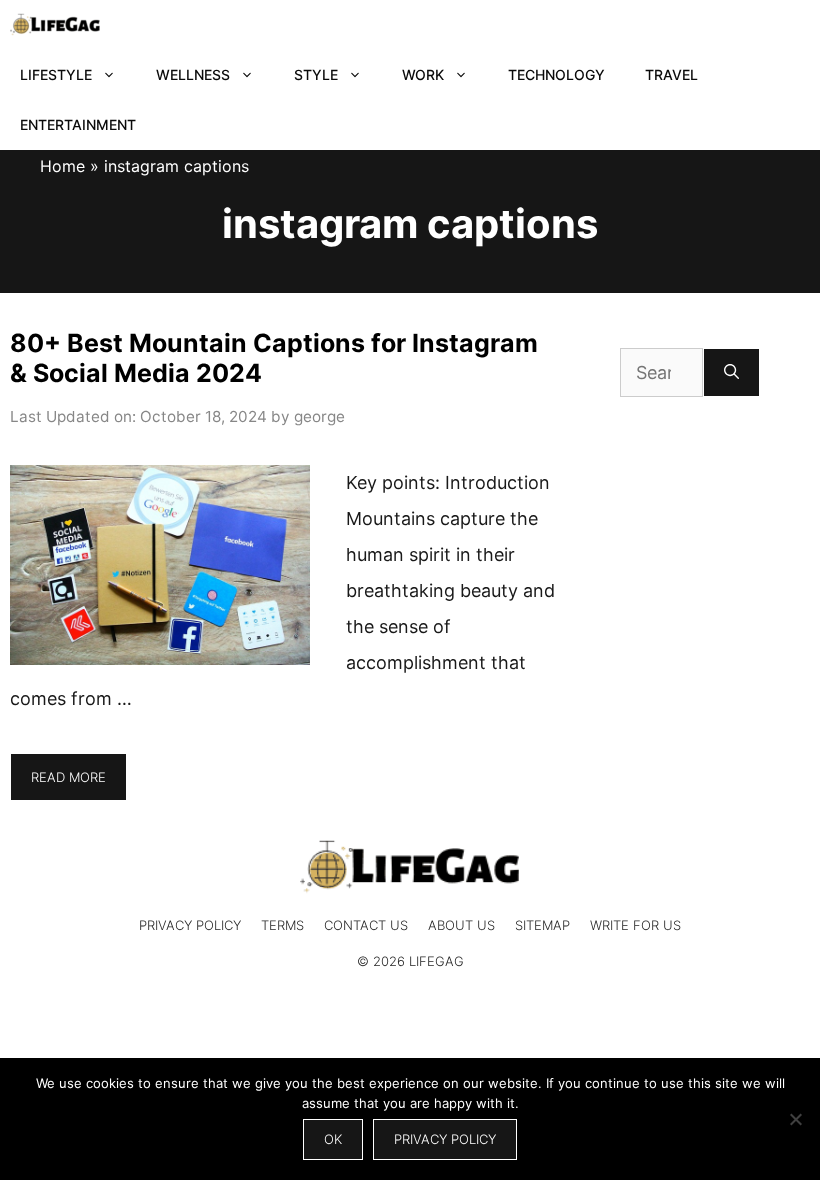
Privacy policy (445, 1139)
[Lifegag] (55, 25)
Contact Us (366, 925)
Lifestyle (56, 74)
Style (316, 74)
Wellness (193, 74)
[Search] (731, 372)
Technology (556, 74)
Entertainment (78, 124)
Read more (68, 777)
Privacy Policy (190, 925)
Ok (333, 1139)
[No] (795, 1119)
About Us (461, 925)
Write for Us (635, 925)
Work (423, 74)
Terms (282, 925)
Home (62, 166)
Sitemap (542, 925)
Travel (671, 74)
